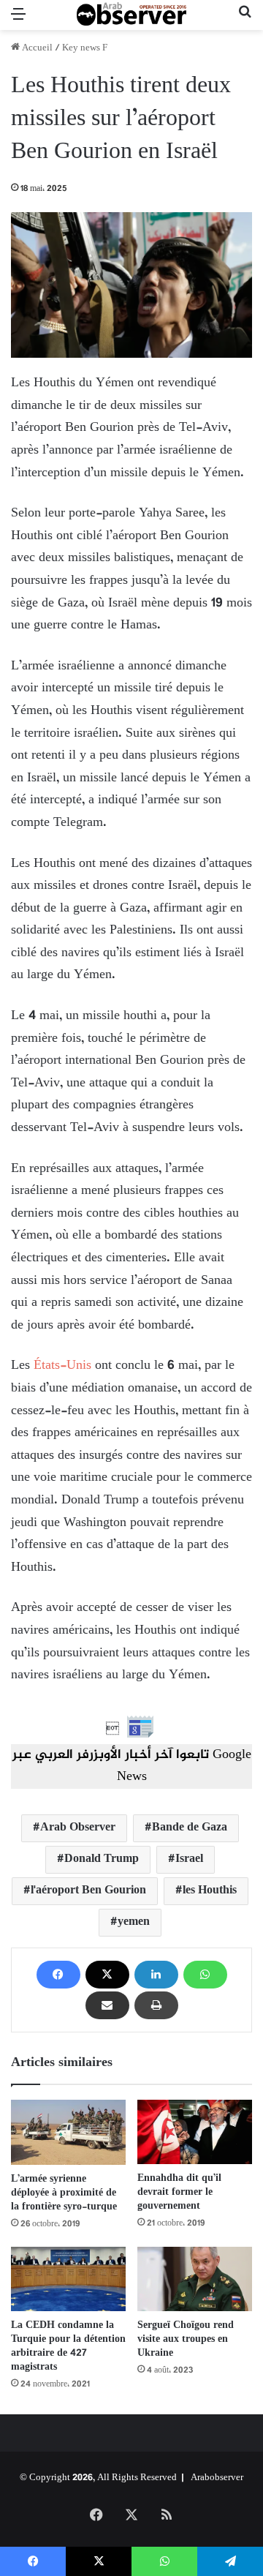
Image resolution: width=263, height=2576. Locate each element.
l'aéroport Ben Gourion (88, 1891)
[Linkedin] (156, 1975)
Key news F (85, 48)
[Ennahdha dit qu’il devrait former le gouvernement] (195, 2132)
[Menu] (18, 21)
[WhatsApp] (205, 1975)
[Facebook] (58, 1975)
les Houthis (210, 1891)
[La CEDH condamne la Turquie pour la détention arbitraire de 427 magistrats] (68, 2279)
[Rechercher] (245, 21)
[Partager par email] (107, 2005)
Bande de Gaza (190, 1828)
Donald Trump (102, 1859)
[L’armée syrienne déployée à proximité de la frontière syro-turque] (68, 2132)
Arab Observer (78, 1828)
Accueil (36, 48)
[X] (107, 1975)
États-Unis (62, 1366)
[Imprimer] (156, 2005)
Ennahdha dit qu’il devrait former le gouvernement (179, 2192)
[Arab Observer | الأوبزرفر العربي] (131, 15)
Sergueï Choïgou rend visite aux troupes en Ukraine (186, 2339)
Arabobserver (217, 2478)
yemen (134, 1922)
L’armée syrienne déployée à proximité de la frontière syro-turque (64, 2193)
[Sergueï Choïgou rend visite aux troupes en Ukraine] (195, 2279)
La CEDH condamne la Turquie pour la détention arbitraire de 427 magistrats (68, 2346)
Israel (189, 1859)
